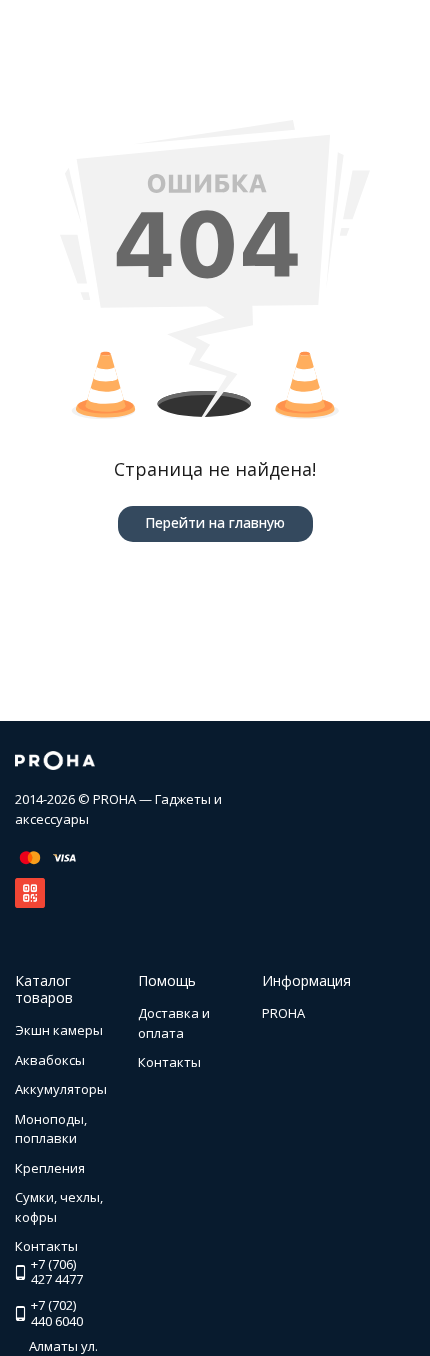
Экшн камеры (59, 1030)
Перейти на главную (215, 522)
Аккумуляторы (61, 1089)
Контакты (169, 1062)
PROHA (283, 1013)
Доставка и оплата (174, 1023)
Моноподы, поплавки (51, 1129)
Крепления (50, 1168)
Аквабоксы (50, 1060)
